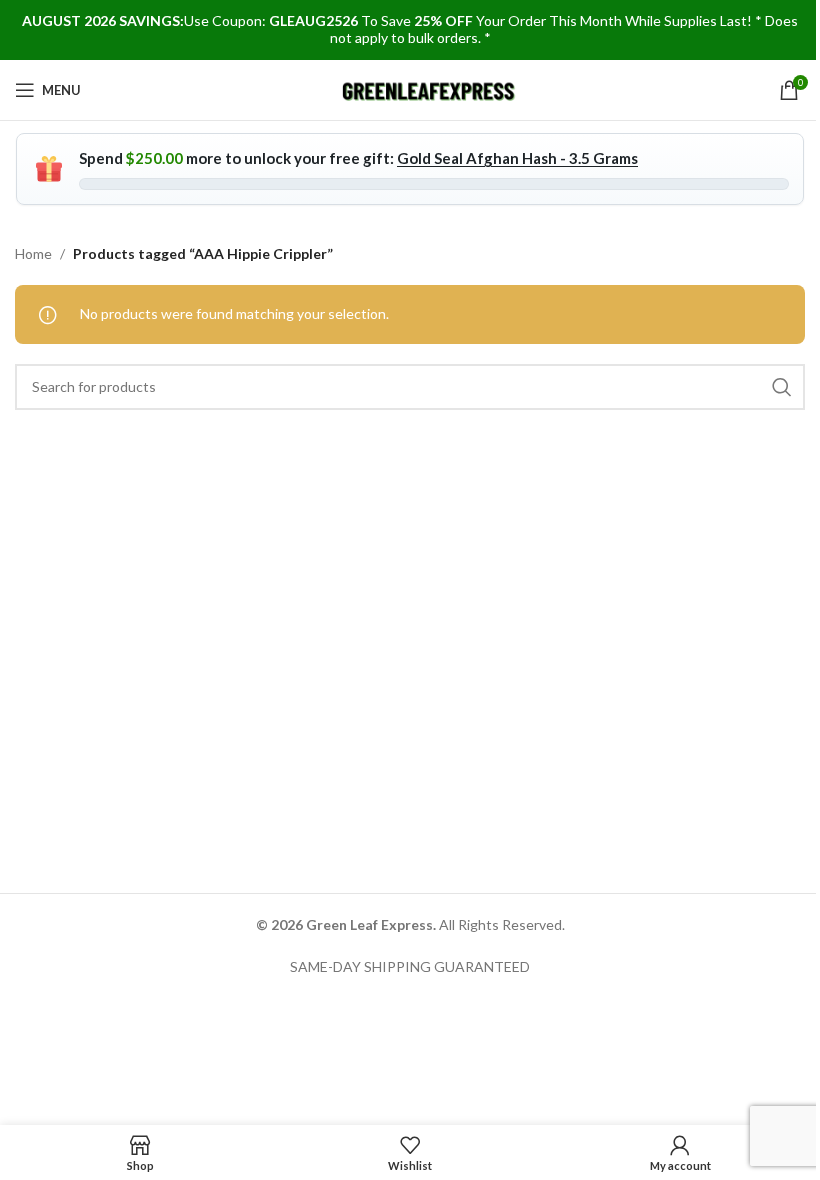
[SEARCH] (782, 387)
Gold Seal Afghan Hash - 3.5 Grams (517, 158)
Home (33, 253)
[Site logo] (429, 88)
